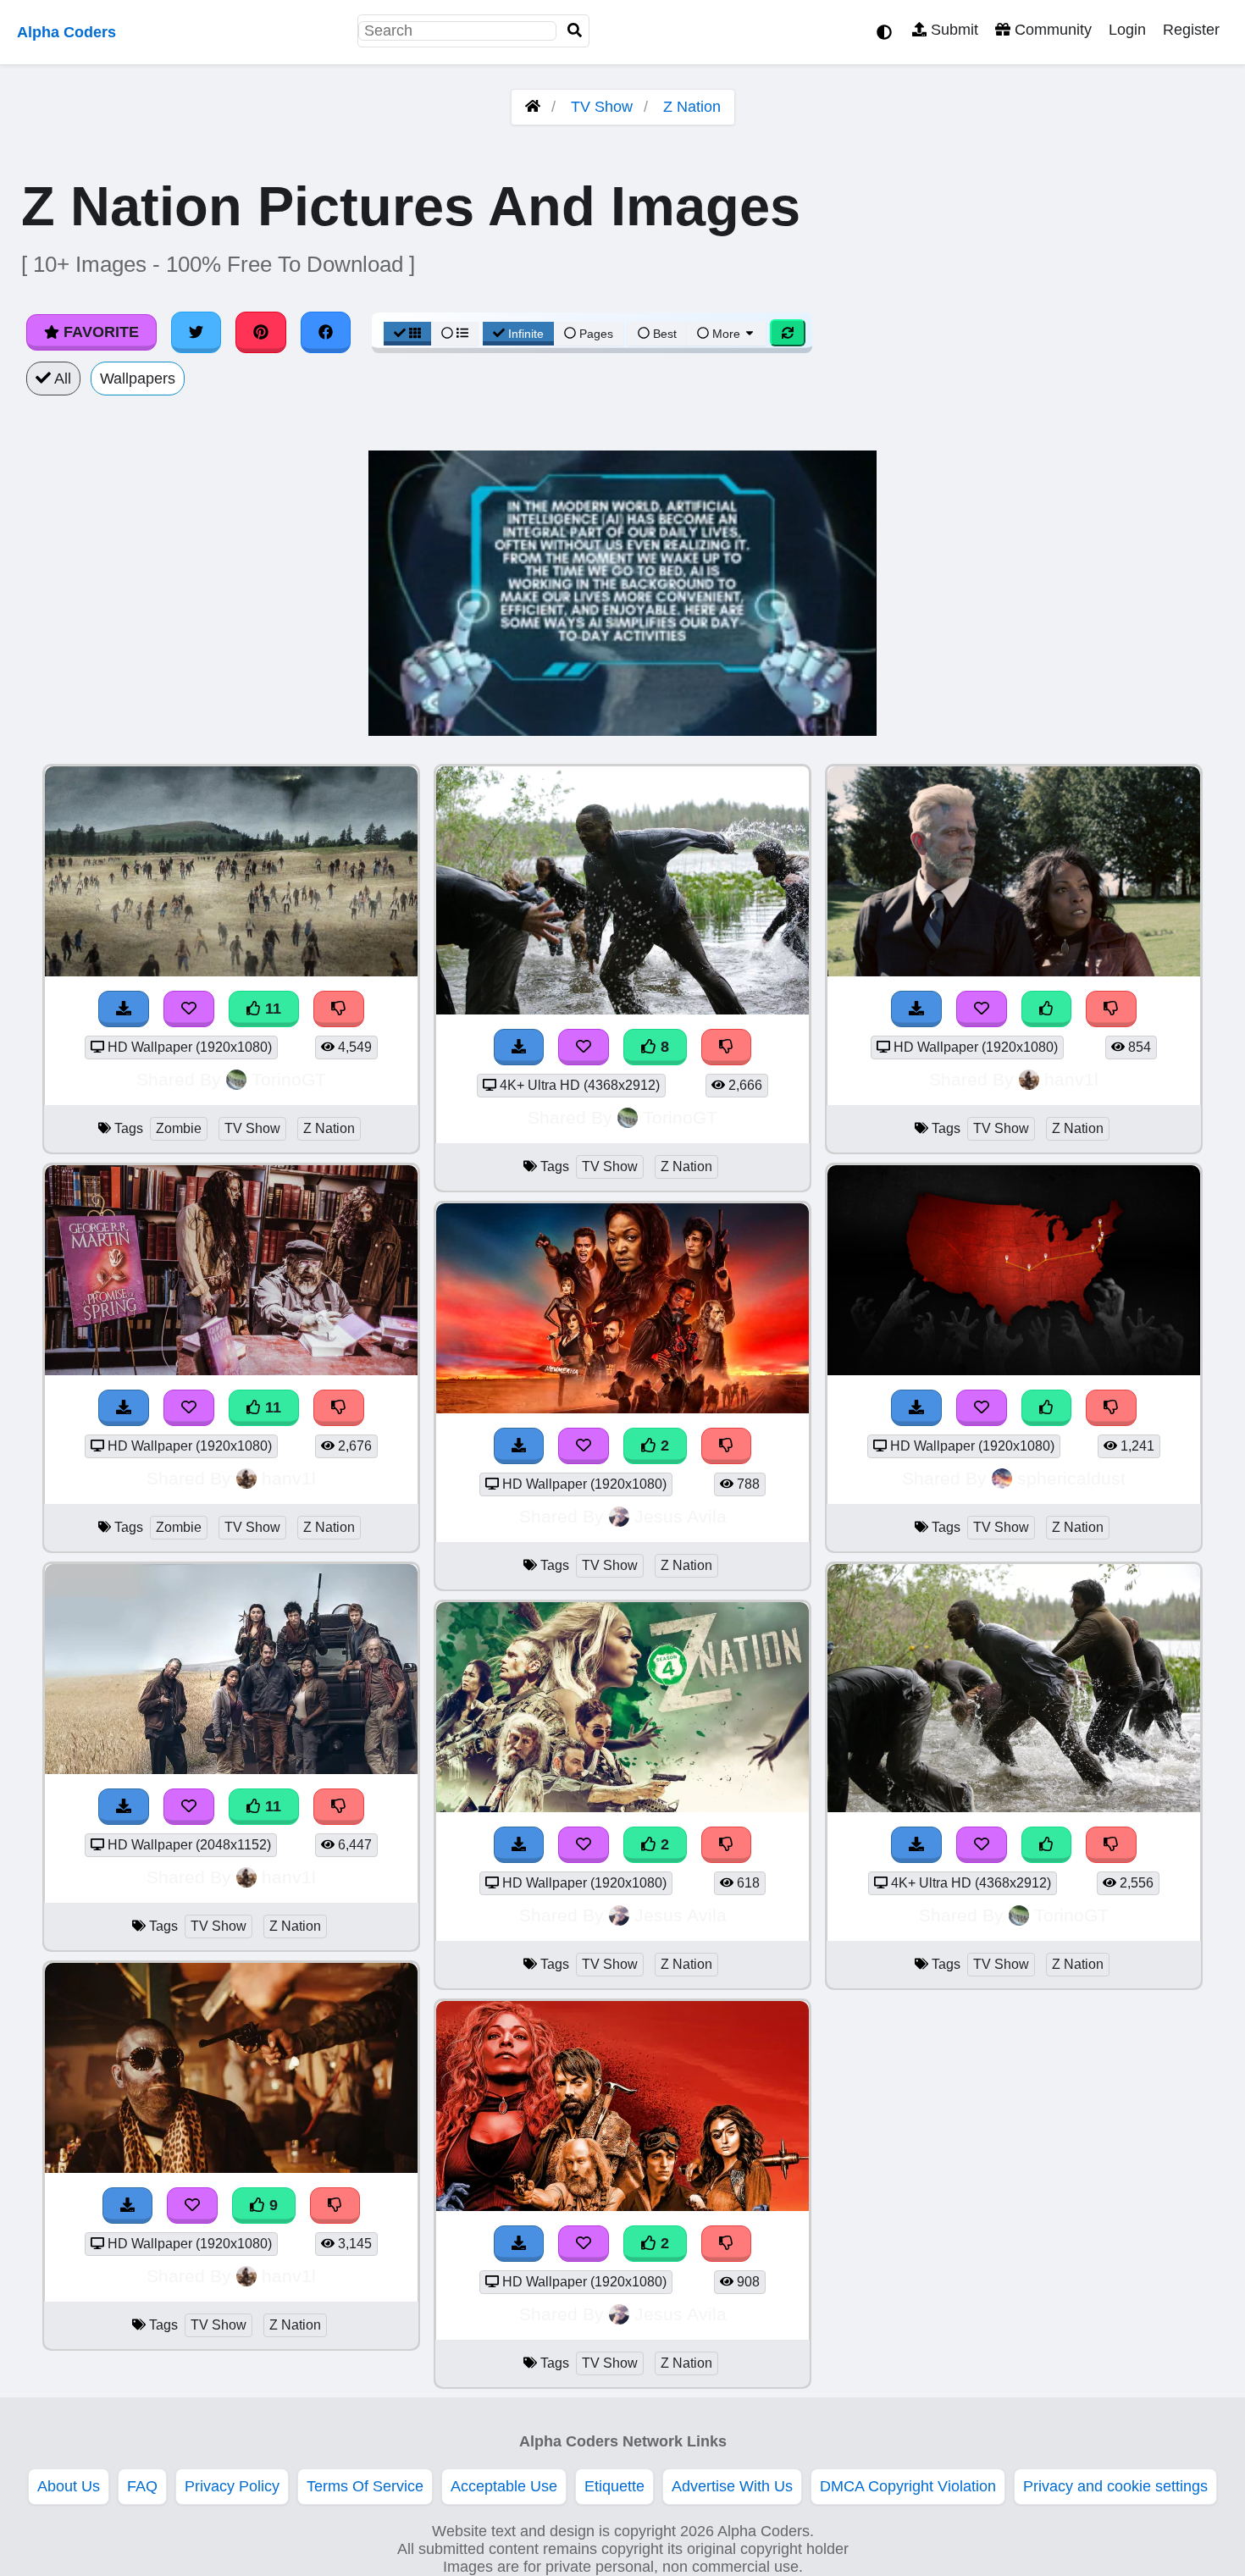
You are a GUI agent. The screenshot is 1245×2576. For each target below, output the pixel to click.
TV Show (602, 107)
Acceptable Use (504, 2486)
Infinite (526, 334)
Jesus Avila (681, 1516)
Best (663, 334)
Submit (952, 30)
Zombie (179, 1128)
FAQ (142, 2486)
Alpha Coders (66, 32)
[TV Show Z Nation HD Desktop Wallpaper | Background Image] (622, 1408)
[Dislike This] (727, 1446)
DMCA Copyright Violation (908, 2486)
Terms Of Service (365, 2486)
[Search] (575, 31)
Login (1127, 30)
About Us (69, 2486)
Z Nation (692, 107)
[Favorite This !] (584, 1446)
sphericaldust (1071, 1478)
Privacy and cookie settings (1115, 2486)
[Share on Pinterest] (261, 332)
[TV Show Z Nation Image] (1014, 971)
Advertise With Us (732, 2486)
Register (1191, 30)
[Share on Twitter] (196, 332)
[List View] (455, 334)
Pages (596, 334)
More (726, 334)
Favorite (99, 332)
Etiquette (614, 2486)
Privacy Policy (232, 2486)
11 (271, 1009)
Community (1051, 30)
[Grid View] (407, 334)
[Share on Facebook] (326, 332)
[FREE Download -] (519, 1446)
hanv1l (289, 1478)
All (61, 379)
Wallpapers (138, 379)
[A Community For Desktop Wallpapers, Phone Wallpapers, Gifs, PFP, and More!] (533, 107)
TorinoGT (289, 1079)
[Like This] (1047, 1009)
